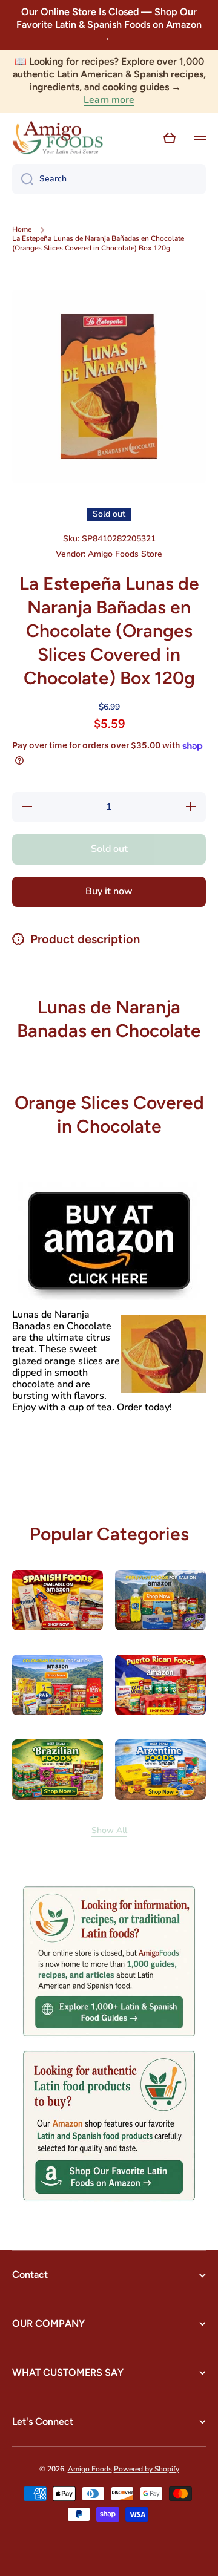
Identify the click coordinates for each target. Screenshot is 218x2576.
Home (22, 230)
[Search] (23, 179)
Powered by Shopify (147, 2469)
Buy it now (109, 891)
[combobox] (109, 179)
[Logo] (58, 138)
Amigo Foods (90, 2469)
